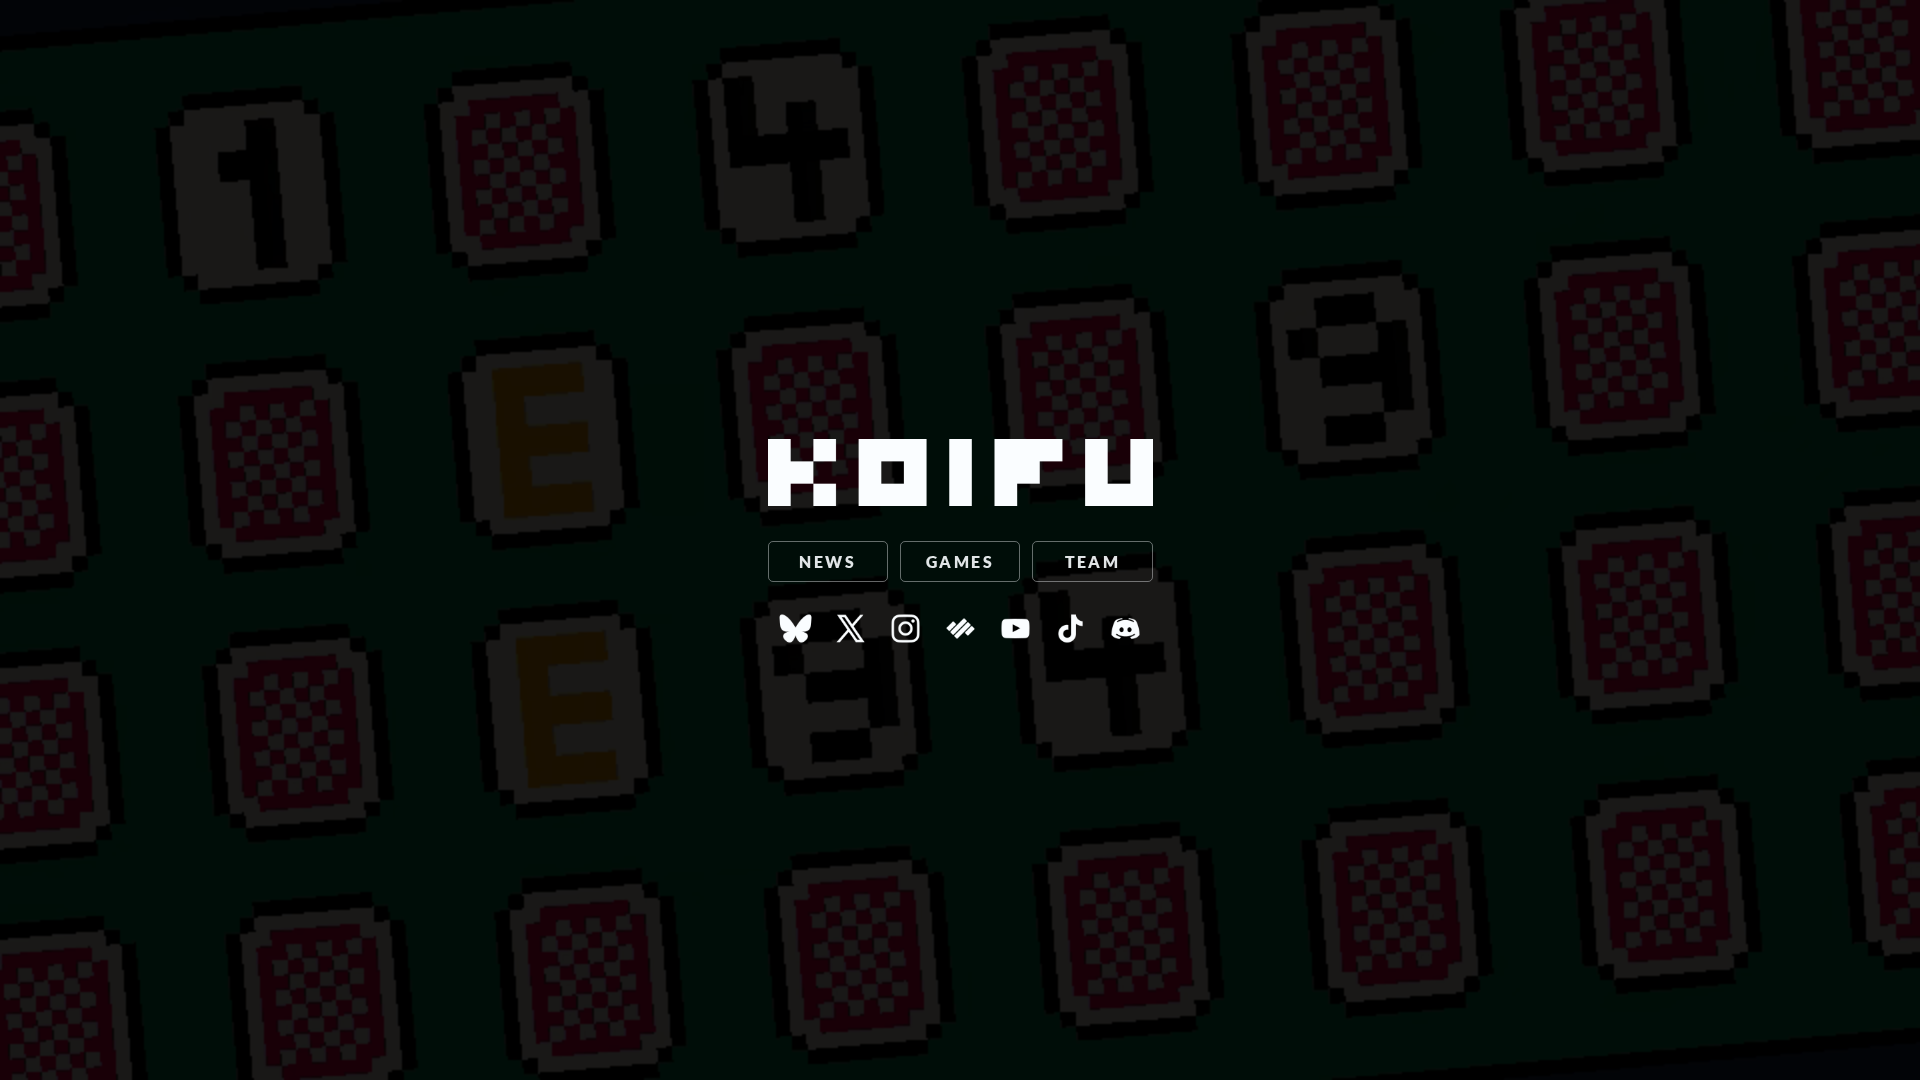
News (827, 561)
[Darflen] (960, 639)
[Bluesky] (795, 639)
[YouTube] (1015, 639)
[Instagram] (905, 639)
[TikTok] (1070, 639)
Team (1093, 561)
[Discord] (1125, 639)
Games (960, 561)
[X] (850, 639)
